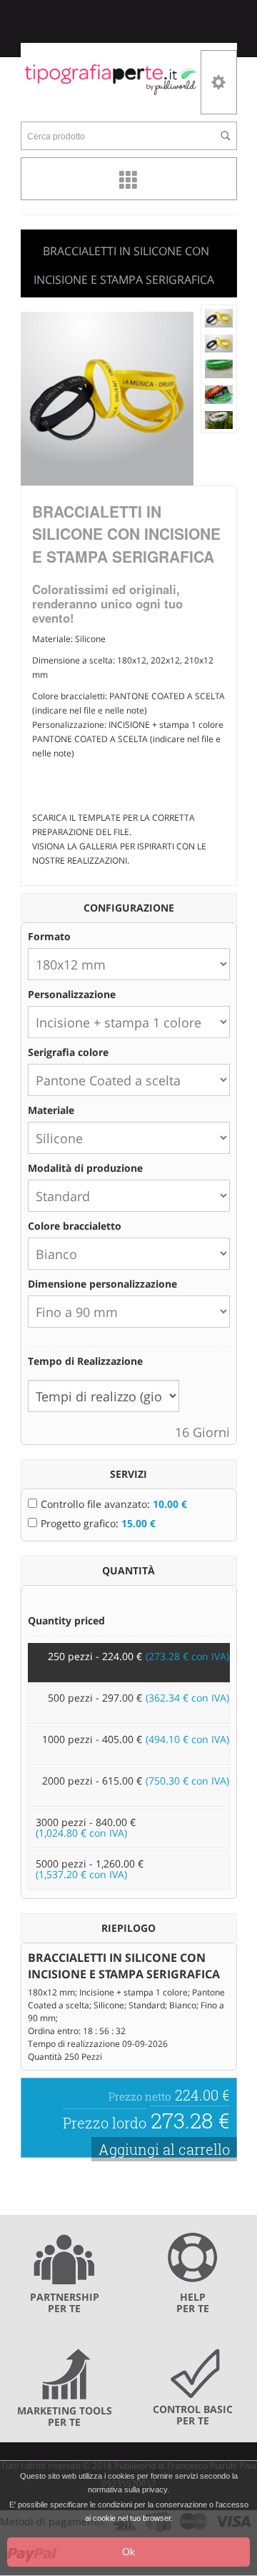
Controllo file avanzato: (114, 1504)
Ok (128, 2552)
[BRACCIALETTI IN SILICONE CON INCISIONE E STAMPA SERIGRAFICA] (219, 317)
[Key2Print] (111, 79)
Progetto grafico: (98, 1523)
